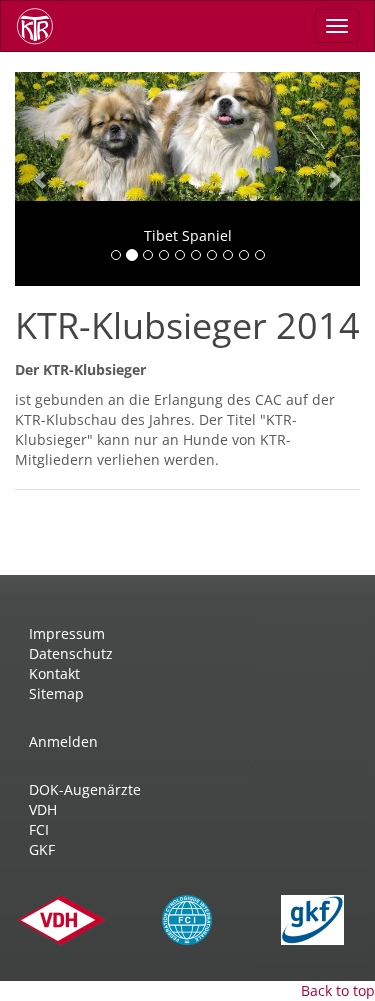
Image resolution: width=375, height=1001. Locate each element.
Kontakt (54, 673)
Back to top (338, 990)
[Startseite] (42, 26)
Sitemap (56, 693)
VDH (43, 809)
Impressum (67, 633)
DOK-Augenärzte (85, 789)
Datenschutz (71, 653)
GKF (42, 849)
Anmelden (63, 741)
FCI (39, 829)
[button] (41, 179)
